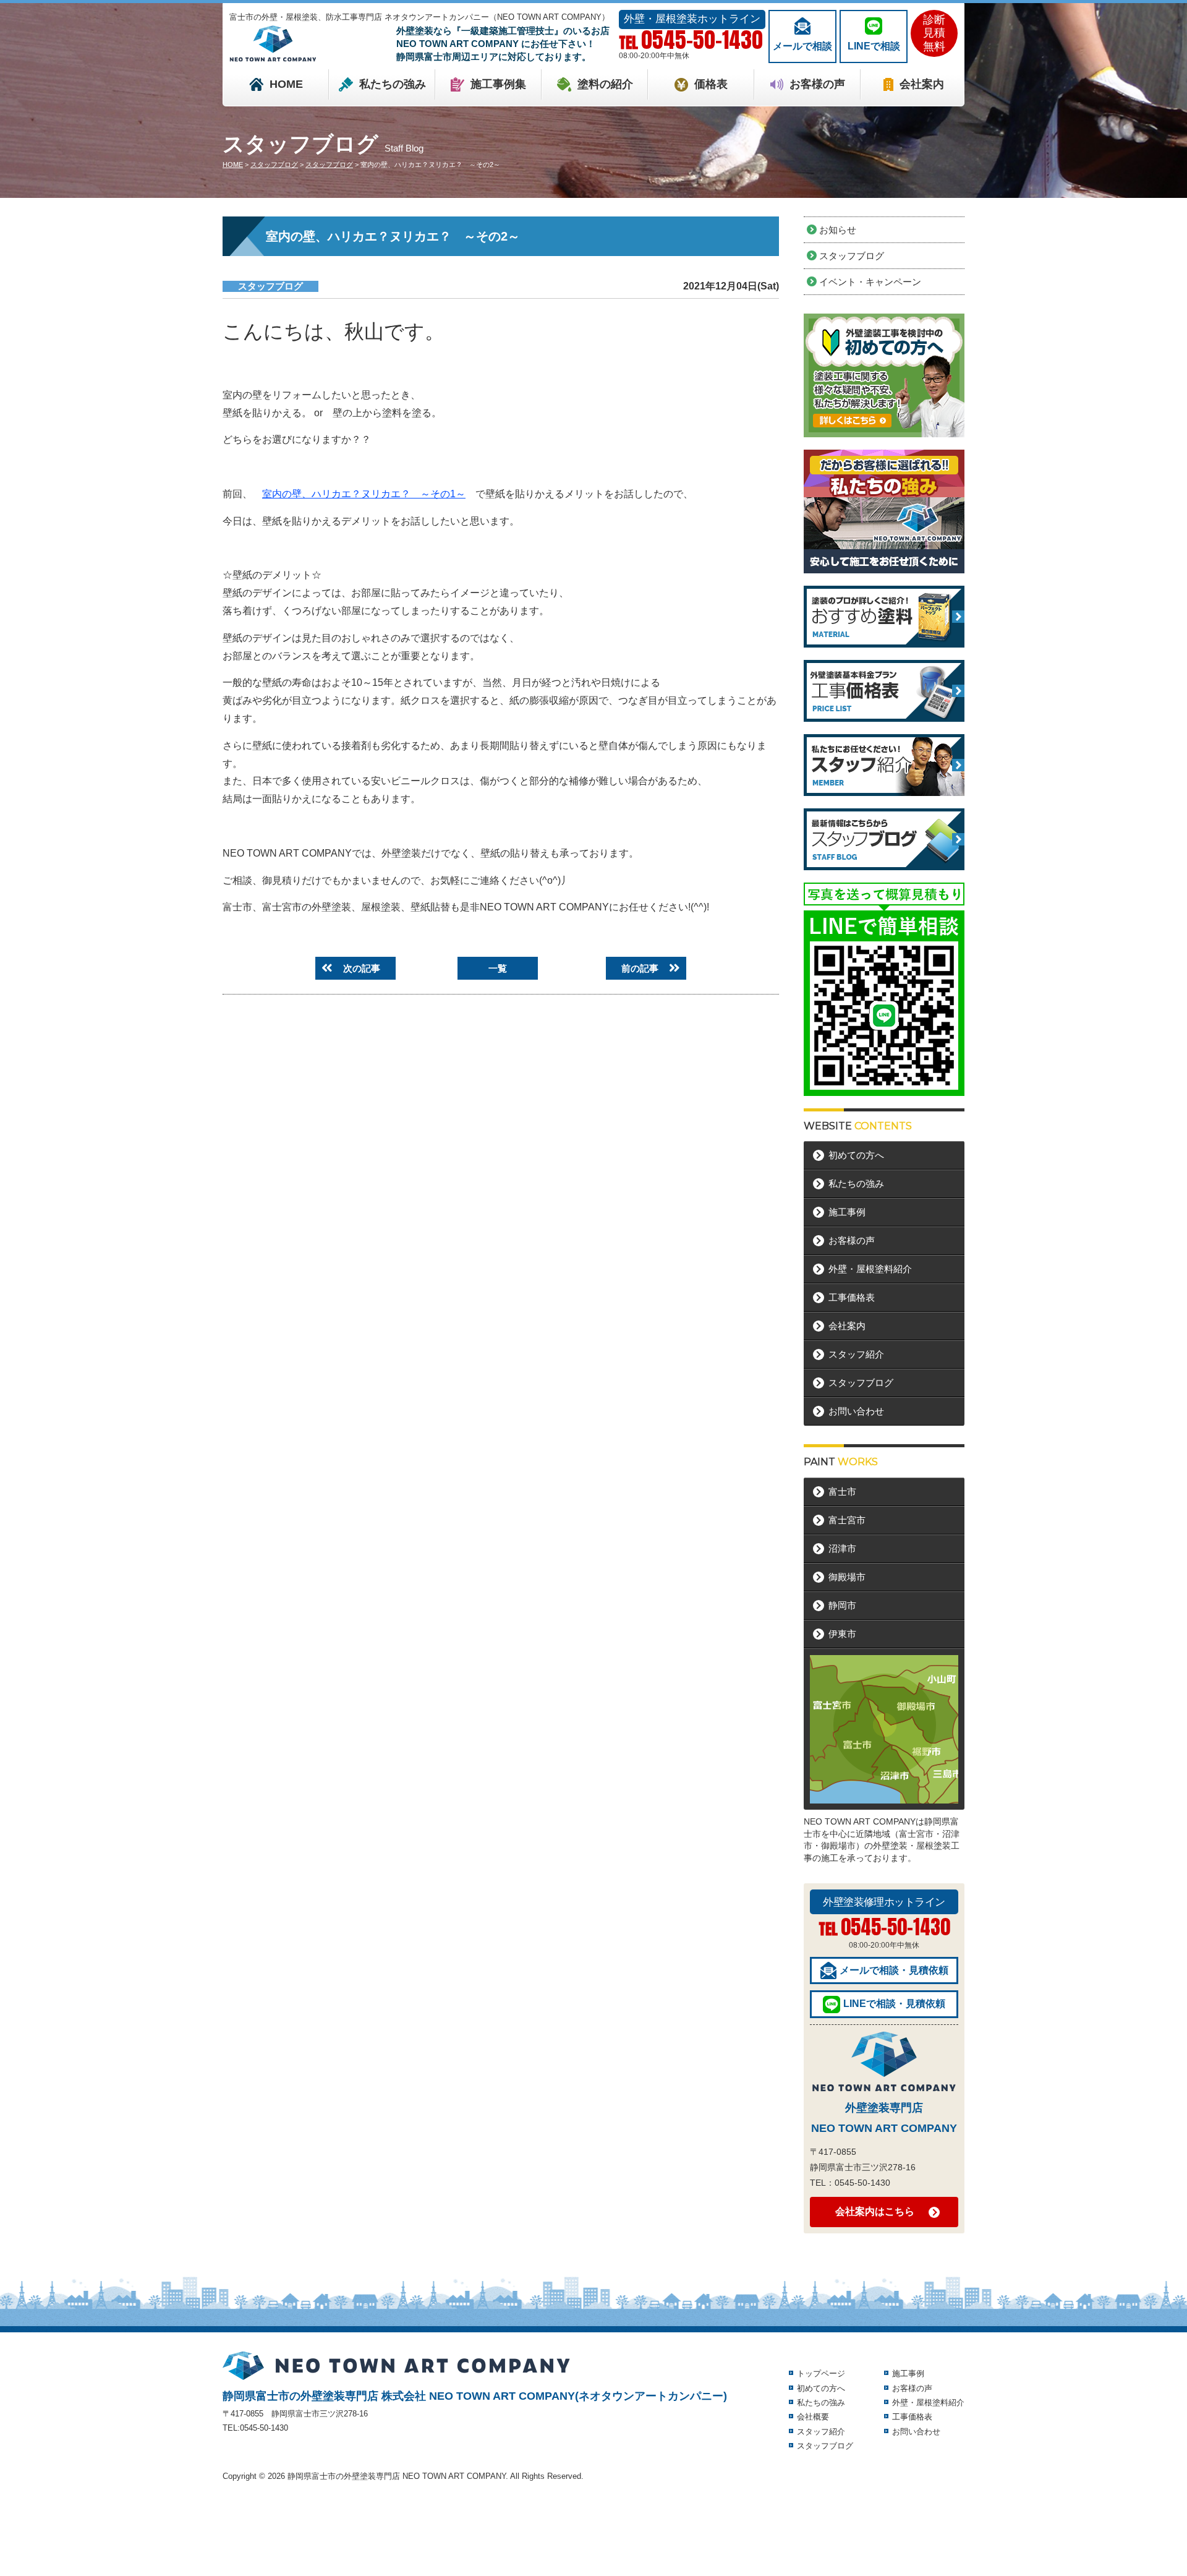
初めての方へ (856, 1155)
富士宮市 (847, 1520)
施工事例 (847, 1212)
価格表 (711, 84)
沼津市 (842, 1548)
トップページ (821, 2373)
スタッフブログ (270, 286)
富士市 (842, 1491)
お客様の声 (817, 84)
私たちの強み (393, 84)
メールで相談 (802, 46)
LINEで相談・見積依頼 (894, 2004)
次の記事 (362, 968)
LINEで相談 (874, 46)
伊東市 (842, 1634)
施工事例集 (498, 84)
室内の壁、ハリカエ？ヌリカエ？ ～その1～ (364, 494)
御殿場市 (847, 1577)
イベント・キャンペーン (870, 282)
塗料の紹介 (605, 84)
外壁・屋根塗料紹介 (870, 1269)
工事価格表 (852, 1297)
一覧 (498, 968)
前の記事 (640, 968)
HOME (286, 84)
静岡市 (842, 1605)
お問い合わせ (856, 1411)
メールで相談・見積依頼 (894, 1970)
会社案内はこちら (875, 2211)
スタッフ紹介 (856, 1354)
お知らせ (838, 230)
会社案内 (922, 84)
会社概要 (813, 2417)
